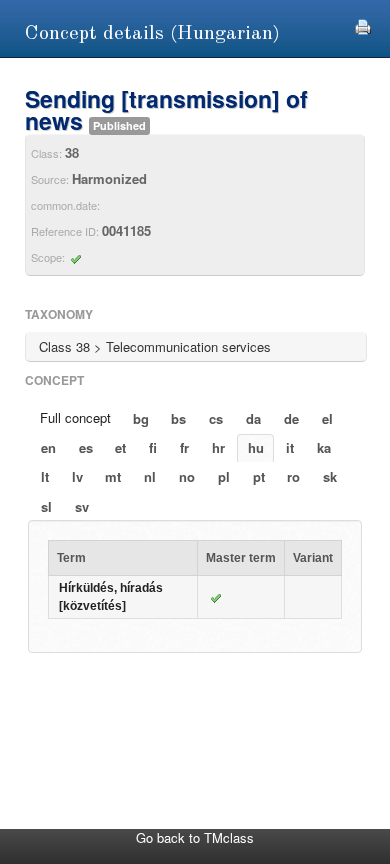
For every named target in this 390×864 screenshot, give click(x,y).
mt (113, 476)
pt (259, 476)
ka (324, 447)
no (187, 476)
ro (293, 476)
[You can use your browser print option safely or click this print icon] (363, 24)
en (48, 447)
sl (46, 506)
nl (150, 476)
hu (256, 447)
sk (330, 476)
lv (77, 476)
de (291, 418)
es (86, 447)
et (120, 447)
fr (184, 447)
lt (45, 476)
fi (153, 447)
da (253, 418)
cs (216, 418)
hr (218, 447)
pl (224, 476)
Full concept (75, 417)
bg (141, 418)
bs (178, 418)
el (327, 418)
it (290, 447)
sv (82, 506)
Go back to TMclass (195, 837)
